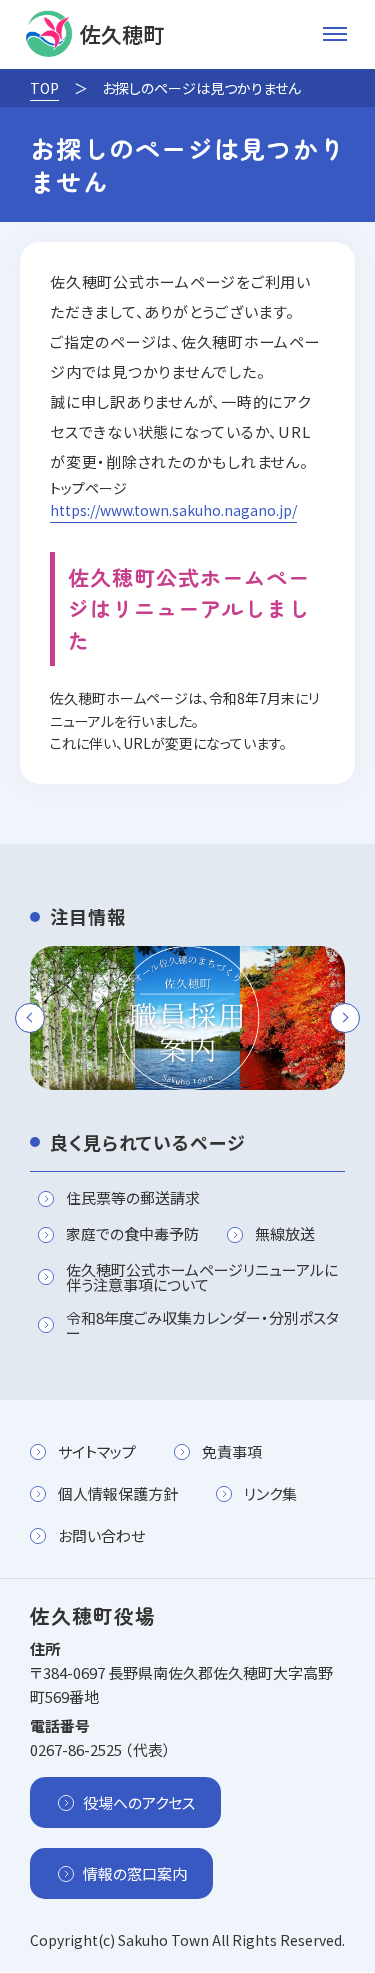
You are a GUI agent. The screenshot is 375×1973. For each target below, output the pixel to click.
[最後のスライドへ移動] (30, 1018)
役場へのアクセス (139, 1802)
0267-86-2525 (76, 1749)
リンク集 (270, 1493)
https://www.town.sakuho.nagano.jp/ (173, 510)
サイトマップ (97, 1451)
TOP (44, 88)
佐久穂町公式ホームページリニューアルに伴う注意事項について (202, 1277)
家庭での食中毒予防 (132, 1235)
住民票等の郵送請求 (133, 1199)
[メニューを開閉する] (335, 34)
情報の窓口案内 (135, 1873)
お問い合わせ (101, 1535)
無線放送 (285, 1235)
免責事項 (232, 1451)
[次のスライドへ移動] (345, 1018)
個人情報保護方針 (118, 1493)
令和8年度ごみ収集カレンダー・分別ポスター (202, 1325)
